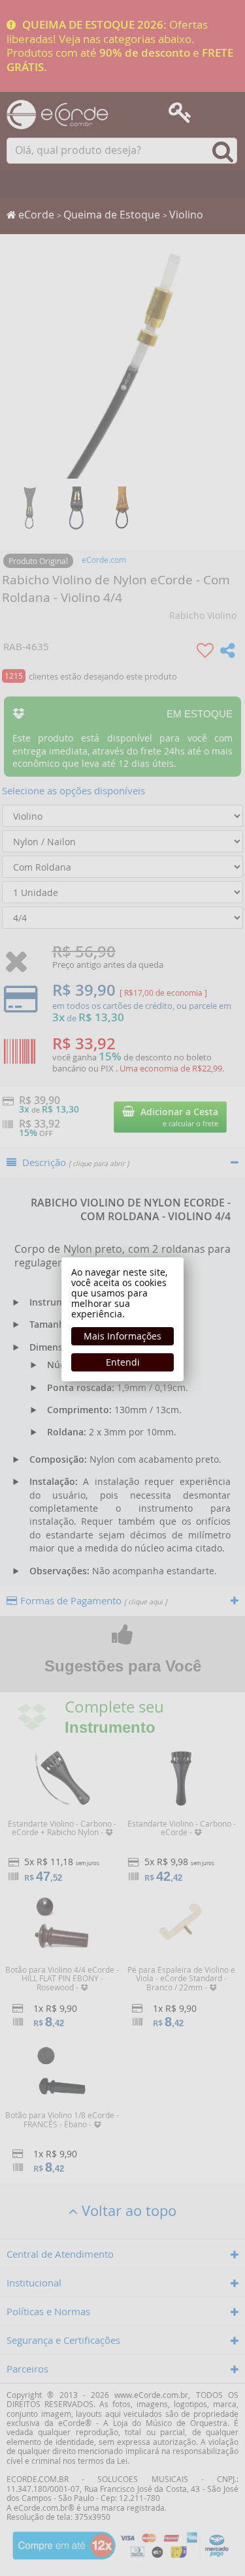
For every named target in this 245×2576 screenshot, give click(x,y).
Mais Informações (122, 1336)
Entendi (123, 1362)
